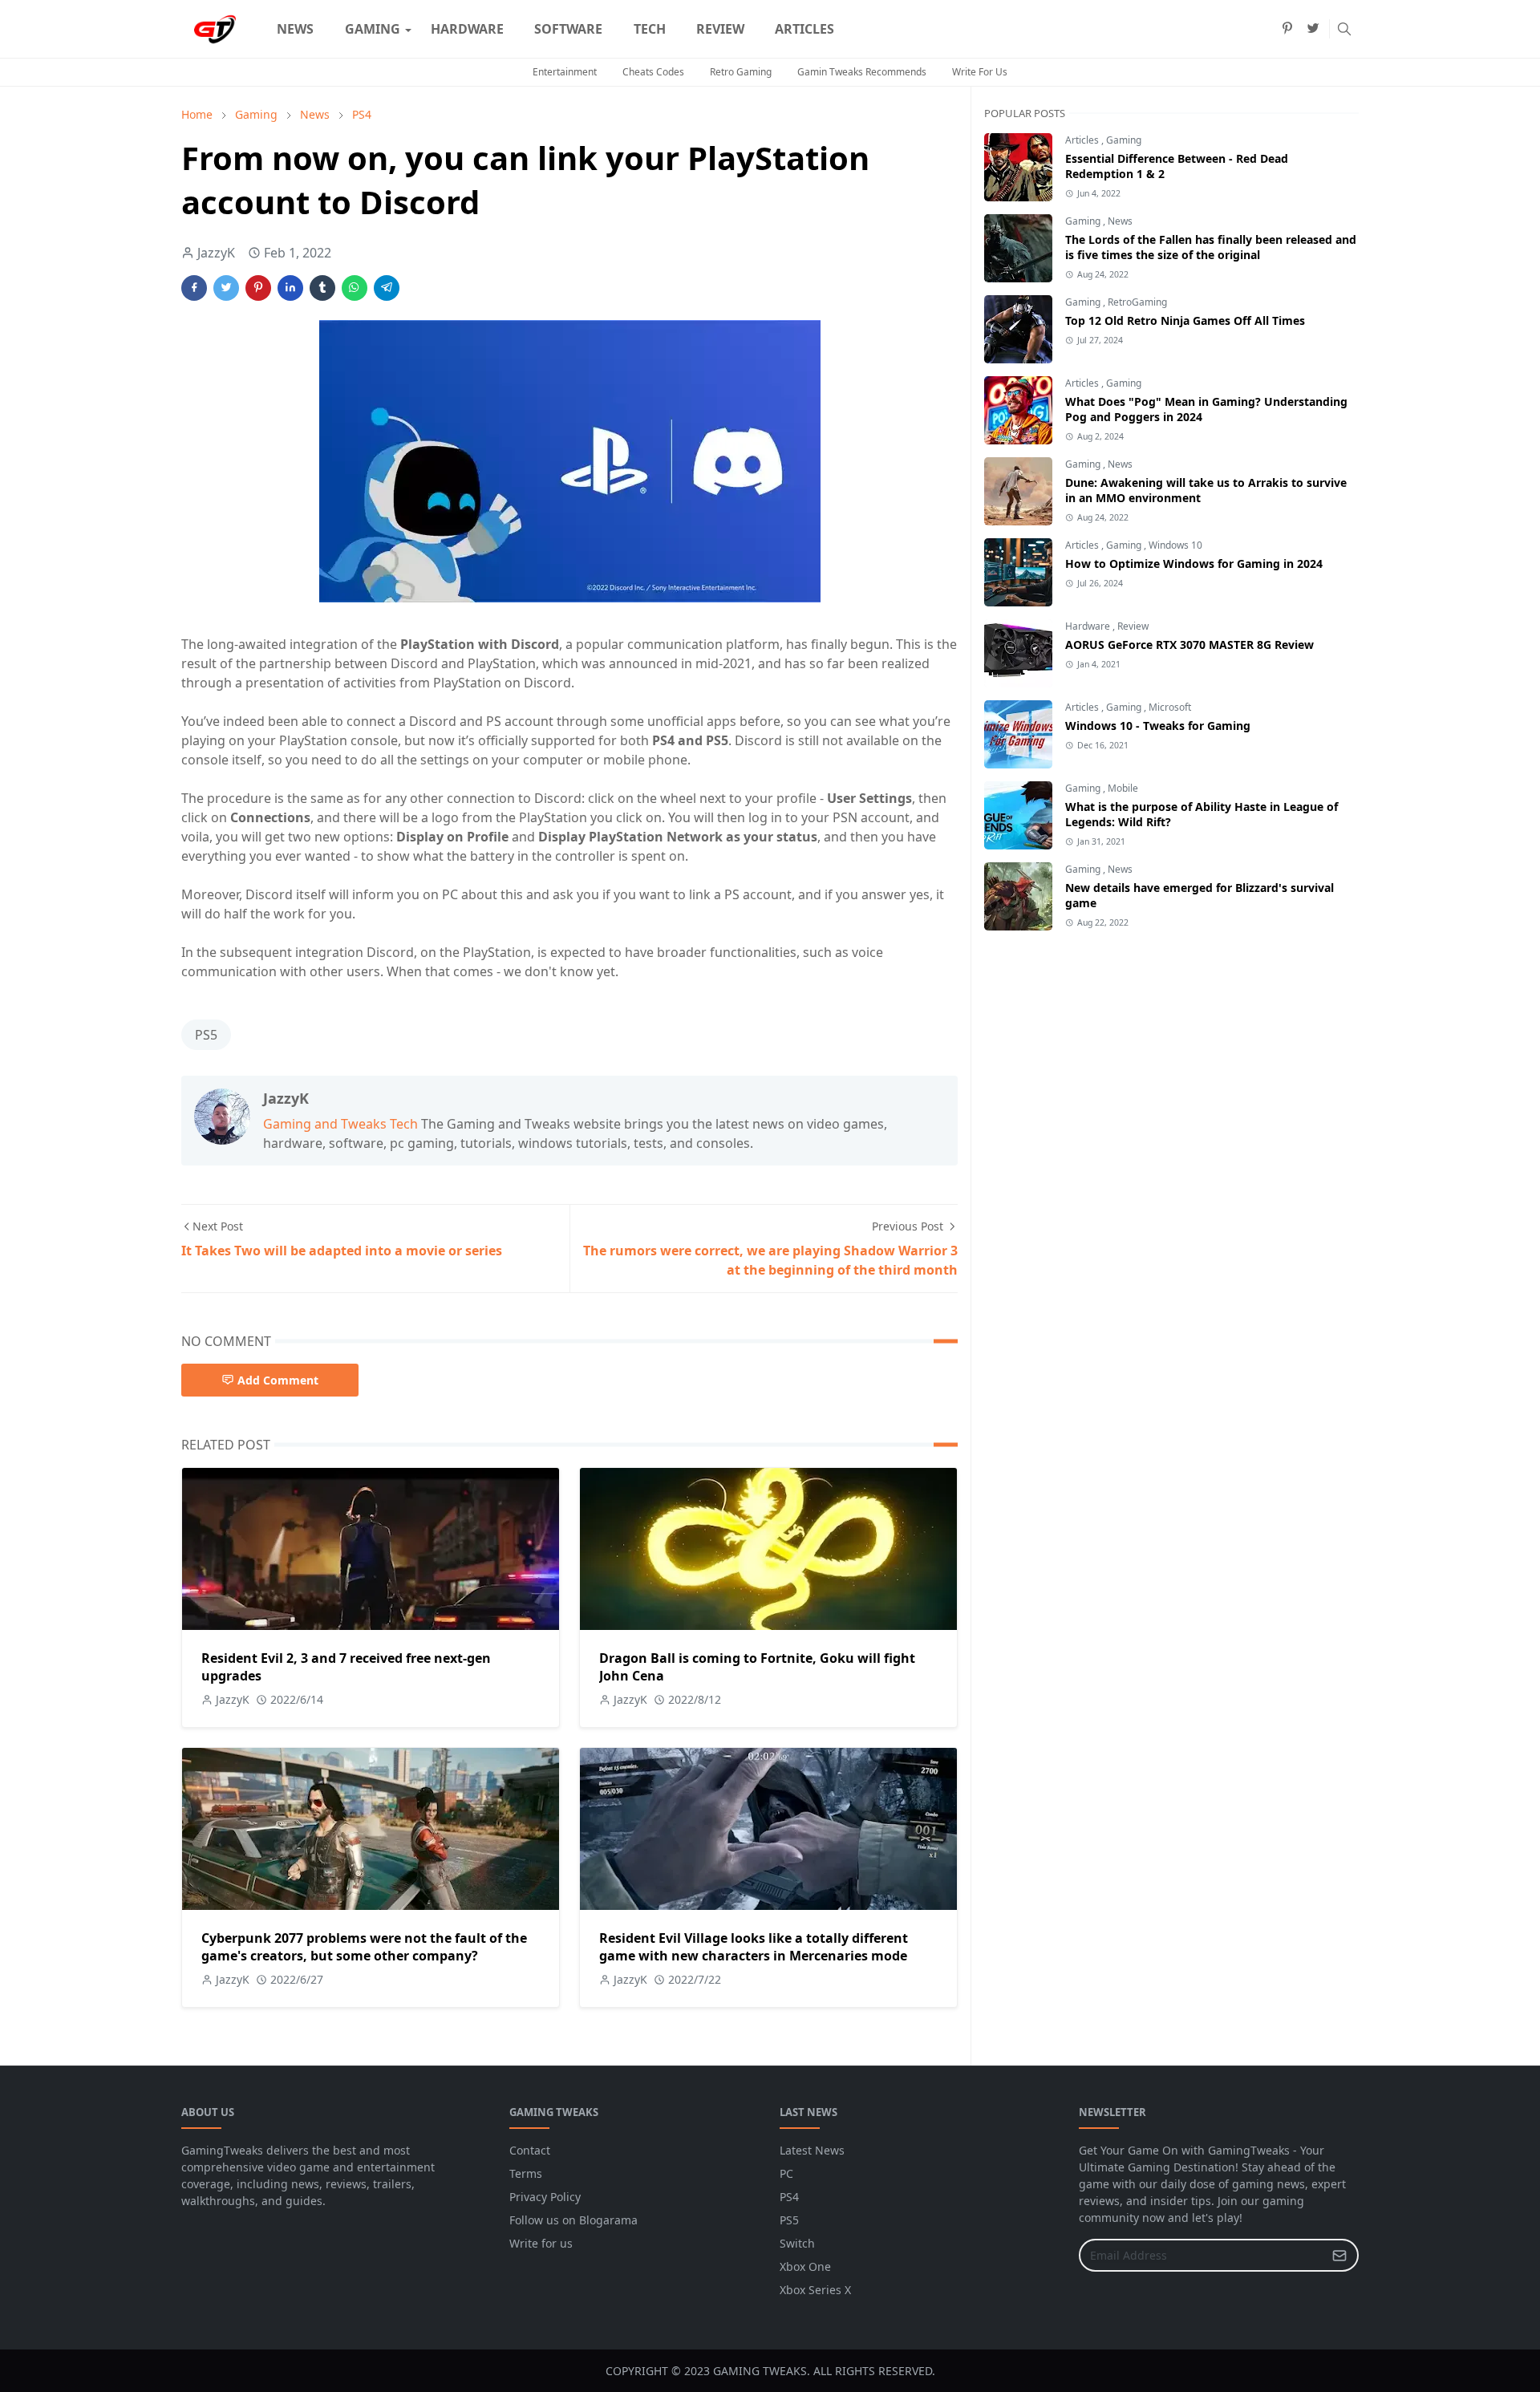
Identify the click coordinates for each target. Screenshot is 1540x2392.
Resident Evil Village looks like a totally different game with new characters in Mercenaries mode (754, 1947)
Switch (797, 2243)
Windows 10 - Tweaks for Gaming (1158, 726)
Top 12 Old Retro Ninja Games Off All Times (1185, 320)
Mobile (1123, 788)
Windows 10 (1175, 545)
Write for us (541, 2243)
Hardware (1089, 626)
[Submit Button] (1339, 2255)
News (1120, 221)
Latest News (812, 2150)
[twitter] (1313, 29)
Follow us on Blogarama (573, 2220)
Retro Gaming (741, 72)
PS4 (789, 2197)
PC (786, 2173)
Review (1133, 626)
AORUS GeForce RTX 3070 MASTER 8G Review (1189, 645)
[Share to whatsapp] (355, 288)
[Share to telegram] (387, 288)
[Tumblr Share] (322, 288)
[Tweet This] (226, 288)
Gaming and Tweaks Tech (340, 1124)
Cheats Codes (653, 72)
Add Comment (278, 1380)
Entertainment (565, 72)
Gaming (1124, 140)
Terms (526, 2173)
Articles (1083, 140)
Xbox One (805, 2266)
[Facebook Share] (194, 288)
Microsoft (1170, 707)
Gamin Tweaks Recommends (862, 72)
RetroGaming (1137, 302)
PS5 (206, 1035)
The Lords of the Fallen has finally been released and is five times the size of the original (1211, 247)
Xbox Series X (815, 2290)
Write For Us (980, 72)
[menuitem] (295, 29)
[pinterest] (1287, 29)
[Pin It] (258, 288)
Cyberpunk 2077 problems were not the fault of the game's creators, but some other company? (364, 1947)
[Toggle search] (1344, 29)
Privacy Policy (545, 2197)
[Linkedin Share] (290, 288)
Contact (530, 2150)
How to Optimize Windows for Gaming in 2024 (1194, 564)
